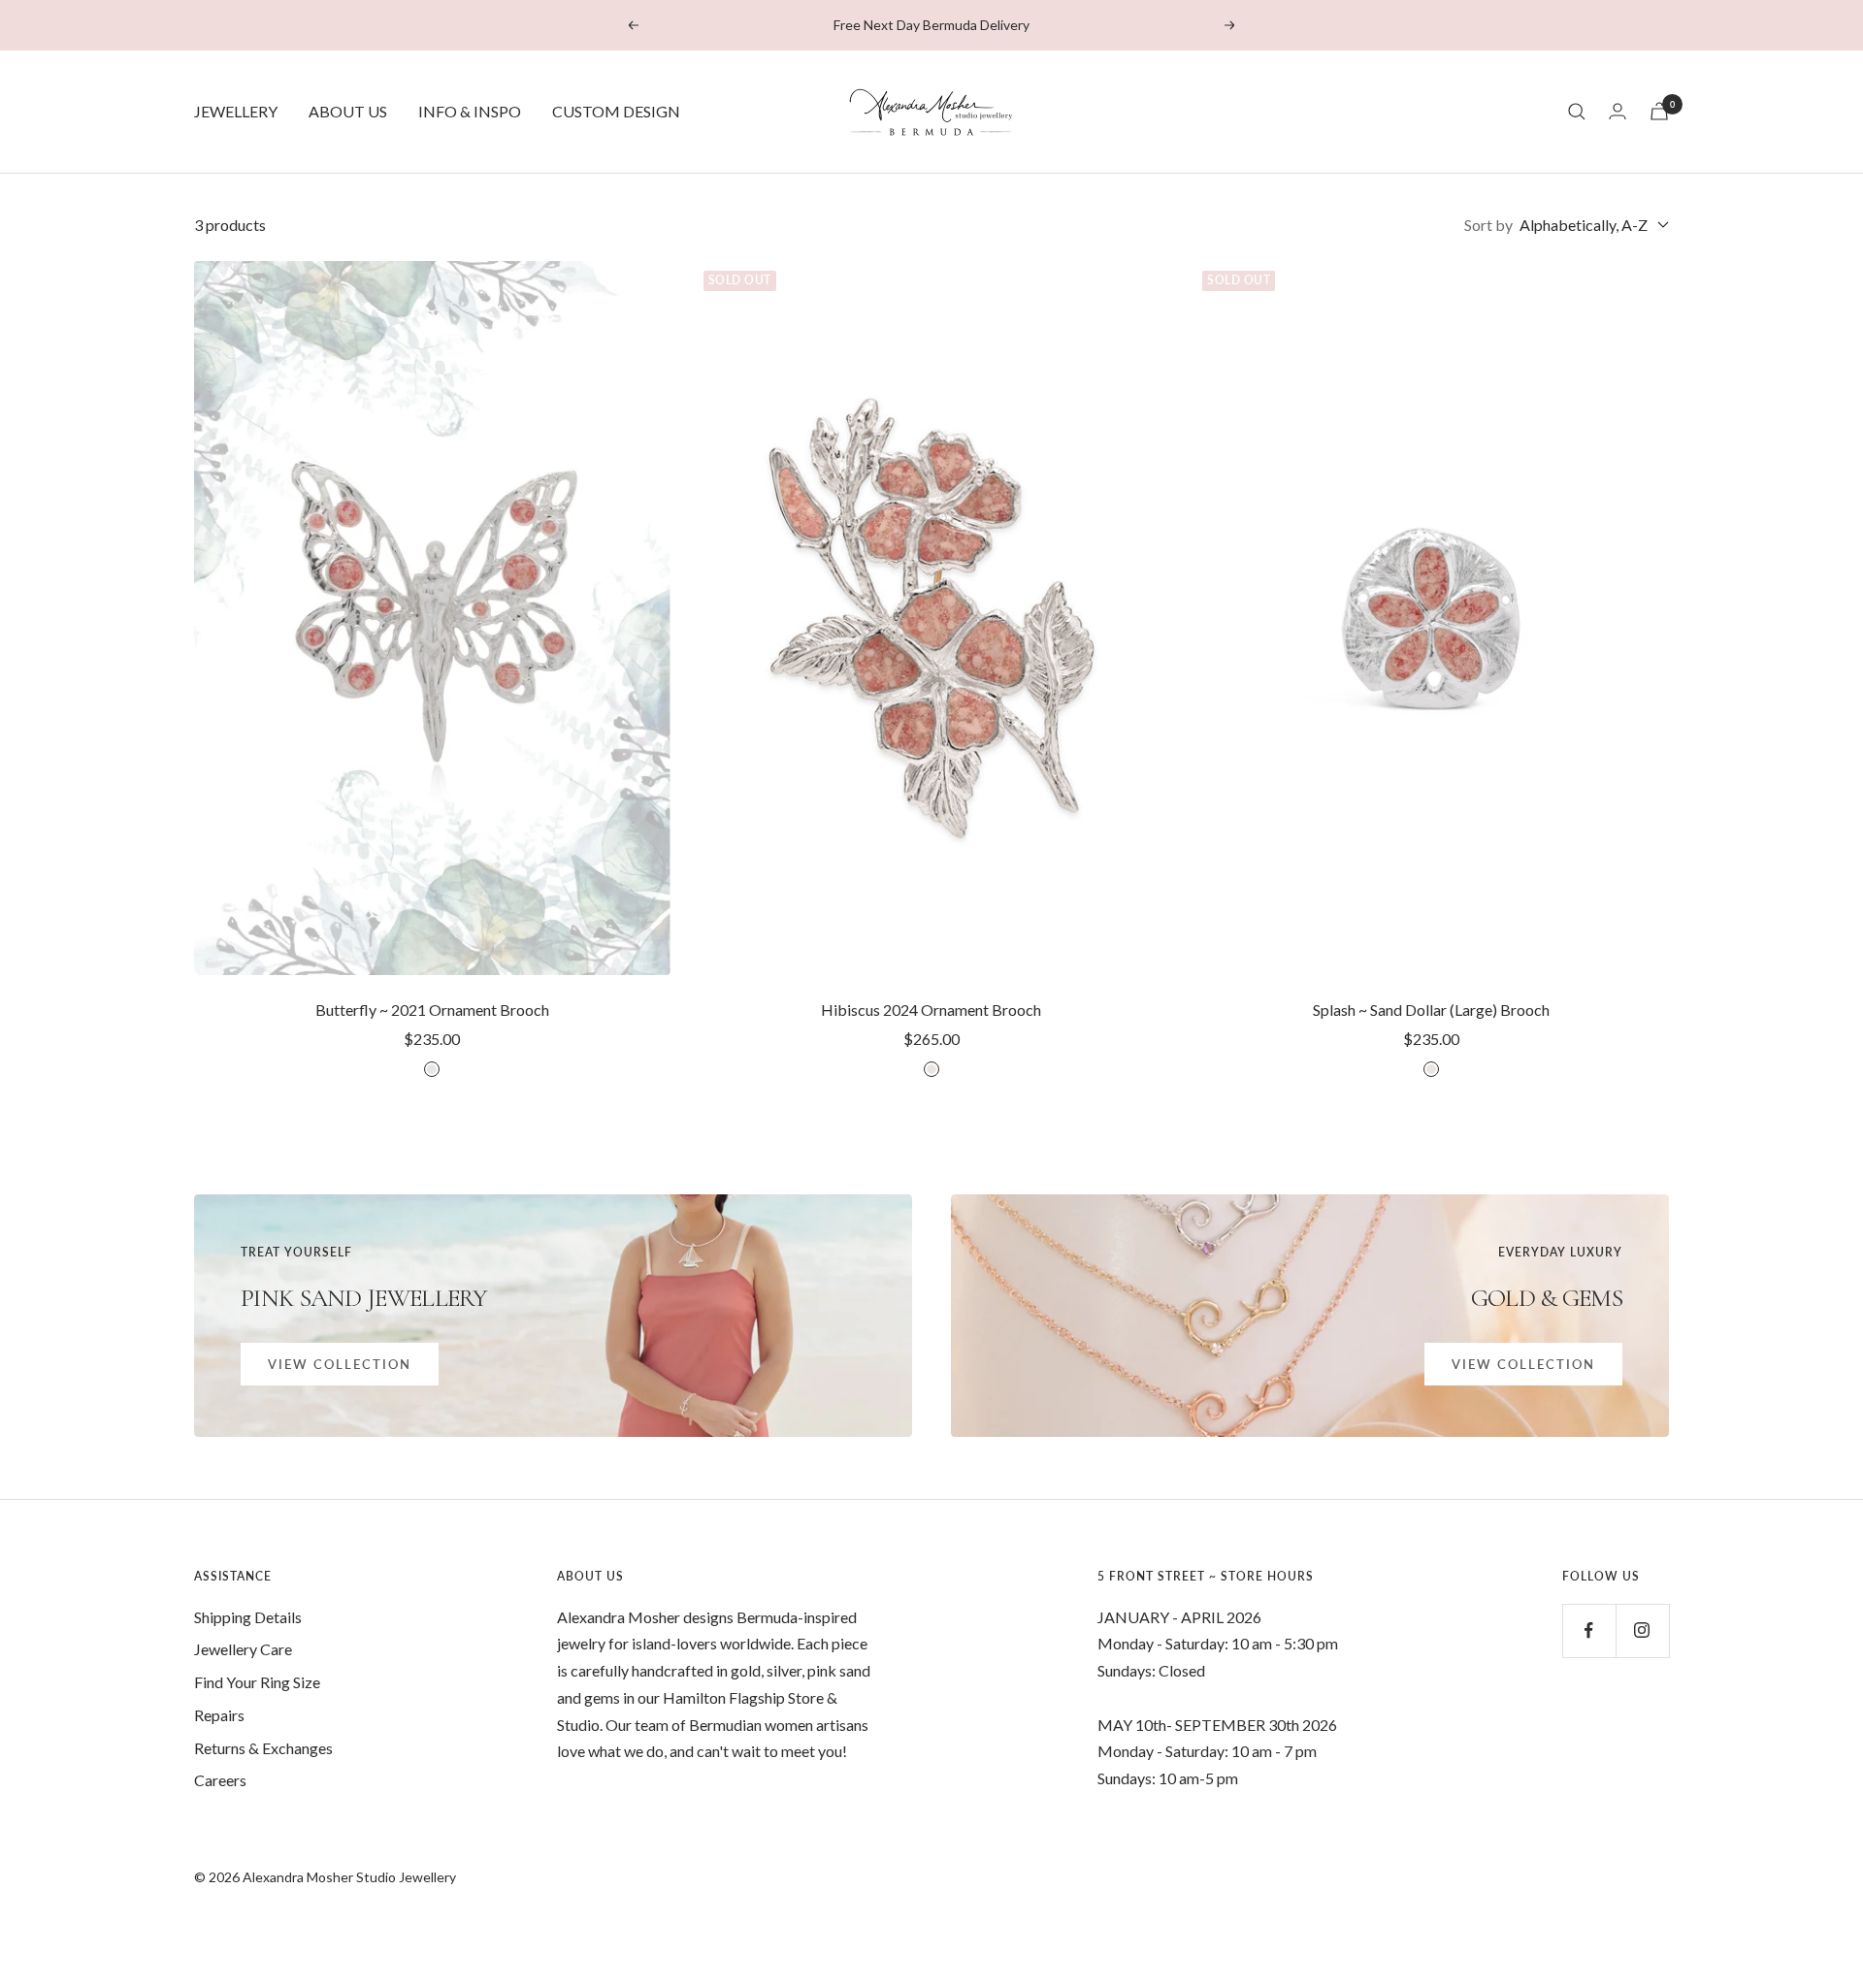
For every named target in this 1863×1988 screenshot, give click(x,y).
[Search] (1577, 112)
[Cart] (1659, 111)
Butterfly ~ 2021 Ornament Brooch (432, 1010)
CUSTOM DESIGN (616, 111)
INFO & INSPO (470, 111)
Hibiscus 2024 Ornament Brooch (931, 1010)
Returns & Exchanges (263, 1748)
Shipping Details (248, 1617)
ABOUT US (348, 111)
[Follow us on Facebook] (1589, 1630)
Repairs (219, 1715)
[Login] (1618, 111)
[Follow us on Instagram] (1642, 1630)
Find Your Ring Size (257, 1682)
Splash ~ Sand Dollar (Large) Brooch (1431, 1010)
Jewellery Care (243, 1649)
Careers (220, 1780)
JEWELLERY (236, 111)
